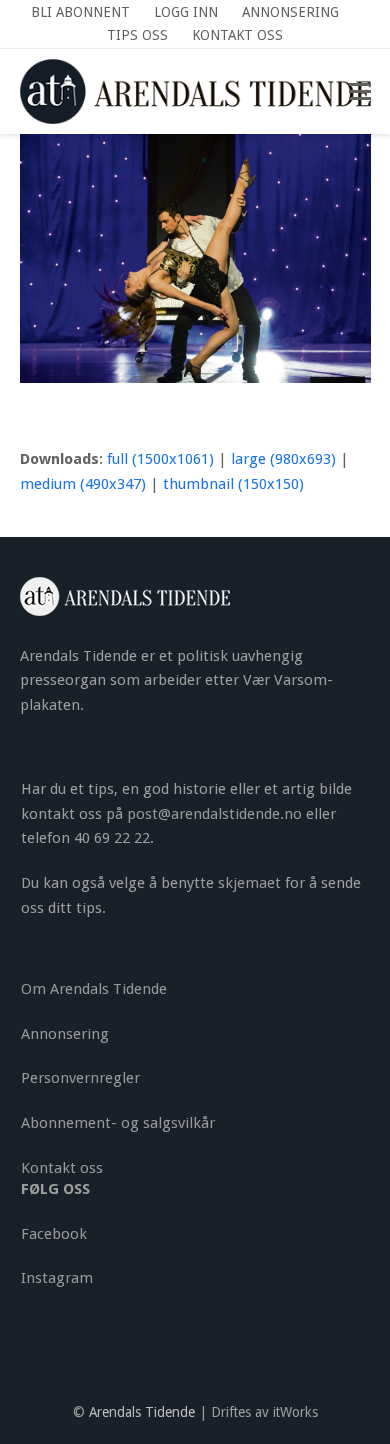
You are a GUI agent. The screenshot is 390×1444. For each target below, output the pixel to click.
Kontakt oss (62, 1168)
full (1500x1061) (160, 459)
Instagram (57, 1278)
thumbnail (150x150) (233, 484)
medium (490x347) (83, 484)
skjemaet (249, 883)
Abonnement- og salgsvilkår (118, 1123)
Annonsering (65, 1034)
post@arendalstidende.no (214, 814)
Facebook (54, 1234)
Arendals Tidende (142, 1412)
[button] (360, 92)
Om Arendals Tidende (94, 989)
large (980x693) (283, 459)
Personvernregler (80, 1078)
